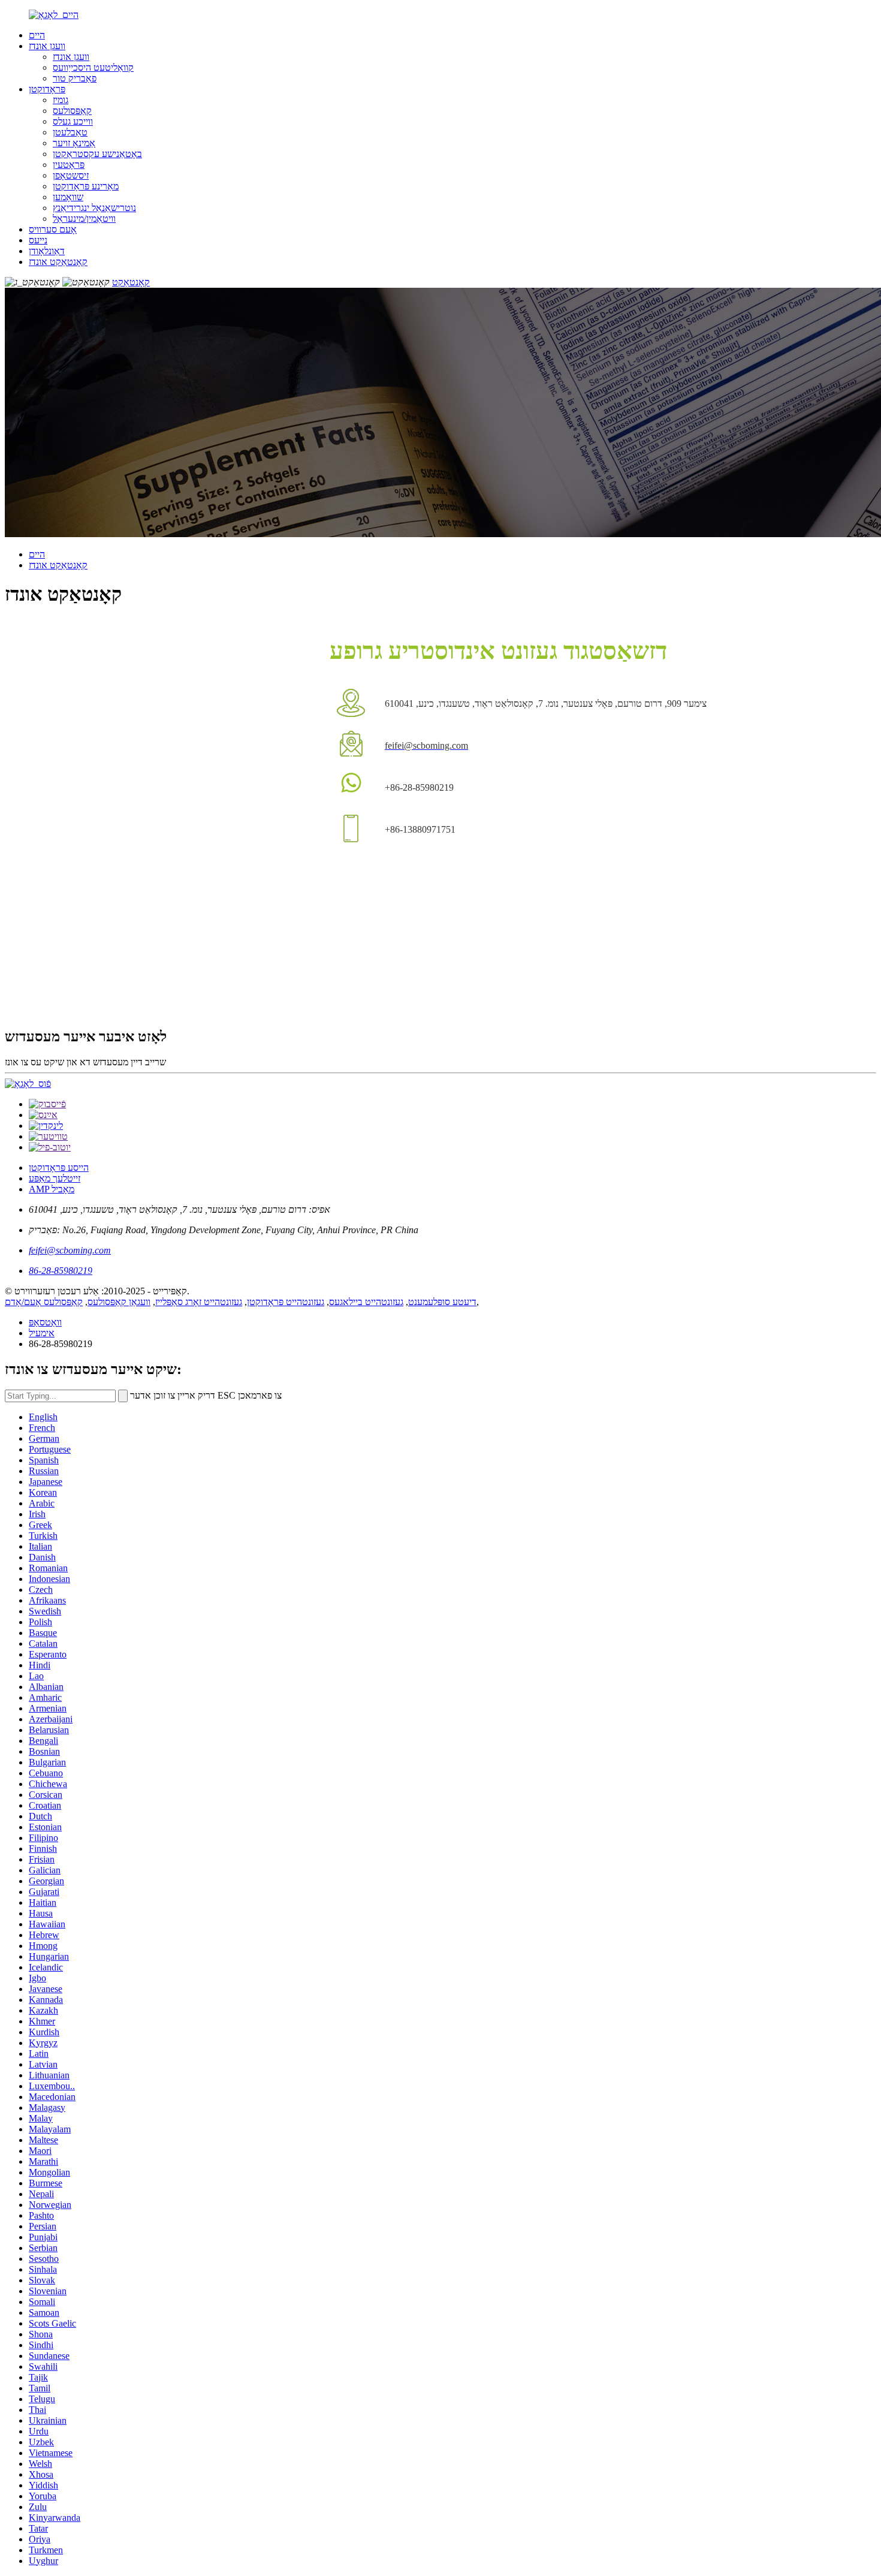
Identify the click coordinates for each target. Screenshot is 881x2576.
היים (37, 35)
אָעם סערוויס (53, 229)
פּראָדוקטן (47, 89)
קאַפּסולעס (72, 111)
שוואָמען (68, 197)
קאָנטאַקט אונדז (58, 262)
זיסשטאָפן (71, 175)
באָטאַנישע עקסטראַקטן (97, 154)
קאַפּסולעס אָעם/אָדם (44, 1302)
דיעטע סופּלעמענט (442, 1302)
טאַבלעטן (70, 132)
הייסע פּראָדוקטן (59, 1168)
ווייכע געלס (73, 121)
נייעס (38, 240)
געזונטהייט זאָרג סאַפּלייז (199, 1302)
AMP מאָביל (52, 1189)
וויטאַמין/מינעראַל (84, 219)
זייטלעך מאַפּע (55, 1178)
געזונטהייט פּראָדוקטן (286, 1302)
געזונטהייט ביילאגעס (366, 1302)
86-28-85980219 (61, 1271)
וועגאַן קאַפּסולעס (119, 1302)
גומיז (61, 100)
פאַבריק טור (75, 78)
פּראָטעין (69, 165)
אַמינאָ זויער (74, 143)
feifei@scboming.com (70, 1250)
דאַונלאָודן (47, 251)
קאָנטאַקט (131, 282)
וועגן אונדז (47, 46)
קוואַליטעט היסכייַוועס (93, 67)
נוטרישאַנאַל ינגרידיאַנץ (94, 208)
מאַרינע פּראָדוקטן (86, 186)
